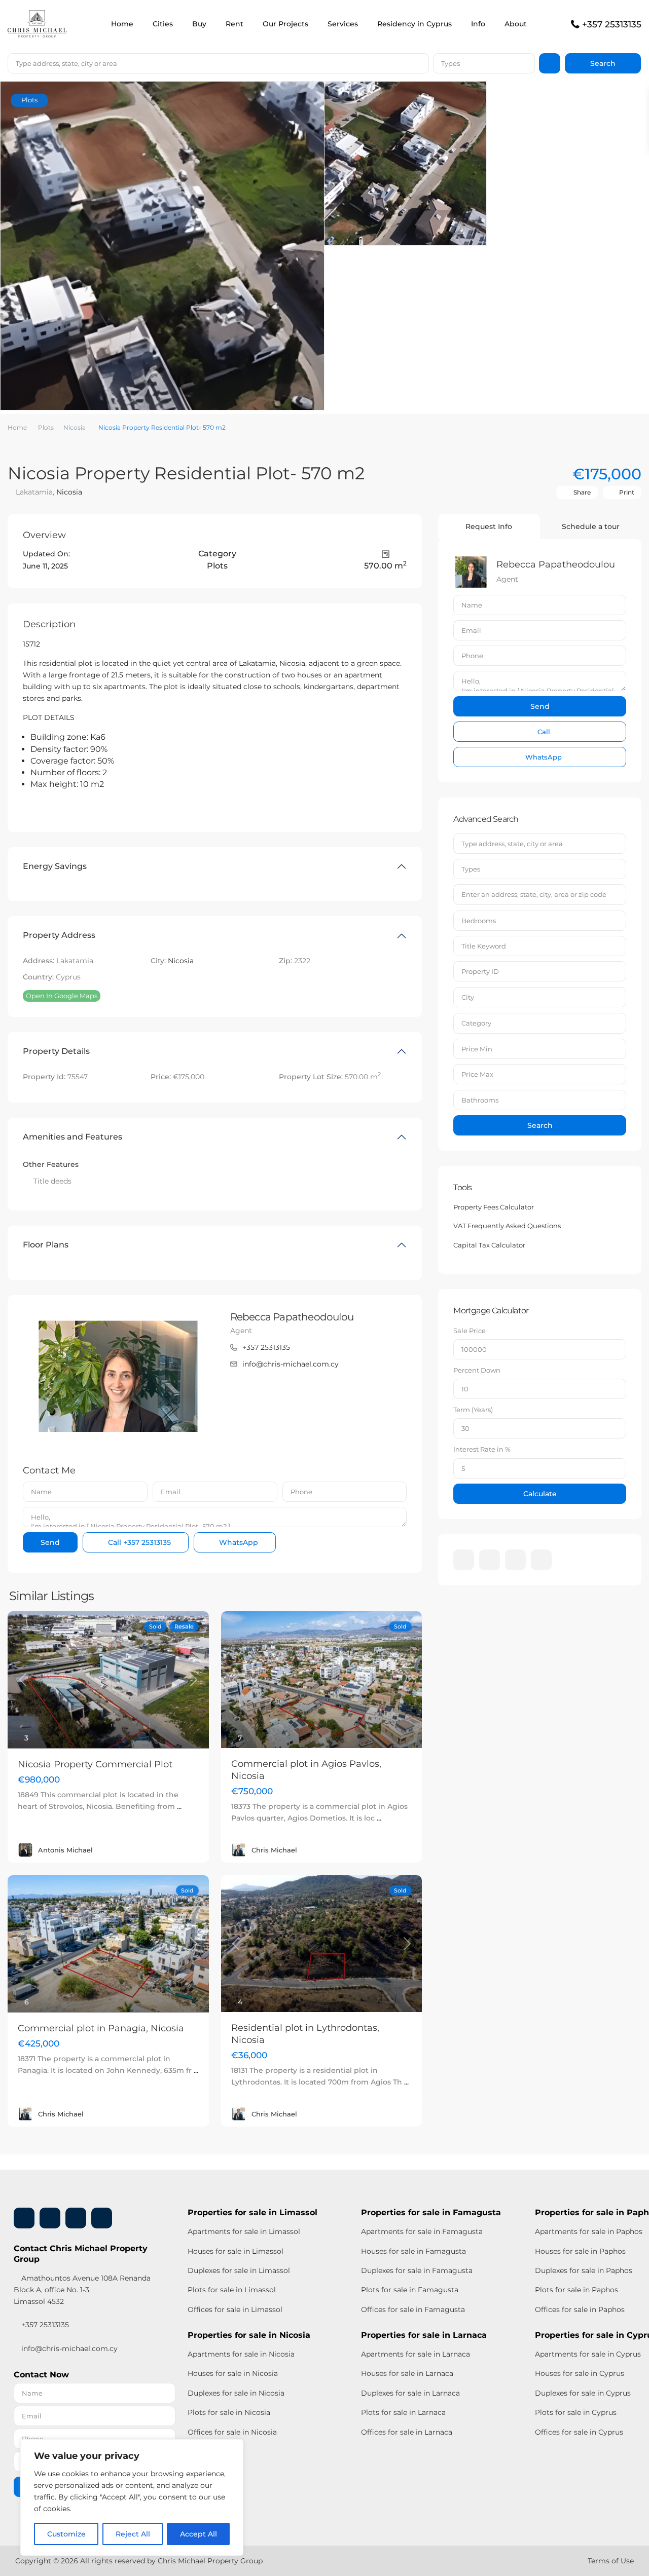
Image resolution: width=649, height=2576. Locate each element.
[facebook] (464, 1560)
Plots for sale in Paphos (576, 2290)
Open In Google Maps (62, 996)
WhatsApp (238, 1542)
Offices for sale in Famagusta (413, 2309)
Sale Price (470, 1331)
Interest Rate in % (482, 1449)
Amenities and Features (73, 1137)
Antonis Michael (65, 1850)
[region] (132, 2497)
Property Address (59, 935)
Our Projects (285, 24)
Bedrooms (479, 921)
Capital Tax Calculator (489, 1245)
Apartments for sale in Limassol (244, 2231)
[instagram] (541, 1560)
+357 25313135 (612, 24)
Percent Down (477, 1370)
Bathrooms (480, 1100)
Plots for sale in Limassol (232, 2290)
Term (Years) (473, 1410)
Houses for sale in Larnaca (407, 2373)
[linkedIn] (490, 1560)
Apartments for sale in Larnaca (416, 2354)
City (468, 997)
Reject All (133, 2534)
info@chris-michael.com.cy (291, 1364)
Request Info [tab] (489, 526)
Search (540, 1125)
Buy (199, 24)
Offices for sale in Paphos (580, 2309)
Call (138, 1542)
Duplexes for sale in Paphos (584, 2270)
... (179, 1806)
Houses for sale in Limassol (236, 2251)
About (516, 24)
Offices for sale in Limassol (235, 2309)
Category (476, 1023)
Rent (235, 24)
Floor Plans (46, 1245)
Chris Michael (274, 1850)
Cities (163, 24)
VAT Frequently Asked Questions (507, 1226)
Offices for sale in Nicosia (232, 2432)
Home (122, 24)
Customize (66, 2534)
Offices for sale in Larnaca (407, 2432)
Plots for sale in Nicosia (229, 2412)
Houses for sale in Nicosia (233, 2373)
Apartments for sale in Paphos (589, 2231)
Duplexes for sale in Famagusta (417, 2270)
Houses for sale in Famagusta (413, 2251)
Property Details (56, 1051)
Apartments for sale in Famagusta (422, 2231)
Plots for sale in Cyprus (576, 2412)
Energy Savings (55, 866)
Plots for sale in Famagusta (410, 2290)
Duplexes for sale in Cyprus (583, 2393)
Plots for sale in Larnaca (403, 2412)
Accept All (199, 2534)
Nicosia (75, 427)
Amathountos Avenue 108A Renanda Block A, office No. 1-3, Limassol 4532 (82, 2290)
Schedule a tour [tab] (591, 526)
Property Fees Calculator (494, 1207)
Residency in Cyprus (414, 24)
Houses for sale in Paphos (580, 2251)
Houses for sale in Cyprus (580, 2373)
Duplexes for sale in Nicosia (236, 2393)
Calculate (540, 1494)
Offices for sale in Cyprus (579, 2432)
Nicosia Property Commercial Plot (95, 1764)
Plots (46, 427)
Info (478, 24)
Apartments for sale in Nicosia (241, 2354)
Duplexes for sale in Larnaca (410, 2393)
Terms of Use (611, 2561)
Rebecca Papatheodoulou (292, 1317)
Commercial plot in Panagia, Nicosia (101, 2028)
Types (450, 63)
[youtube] (515, 1560)
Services (343, 24)
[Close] (233, 2448)
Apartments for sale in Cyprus (588, 2354)
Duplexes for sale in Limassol (239, 2270)
